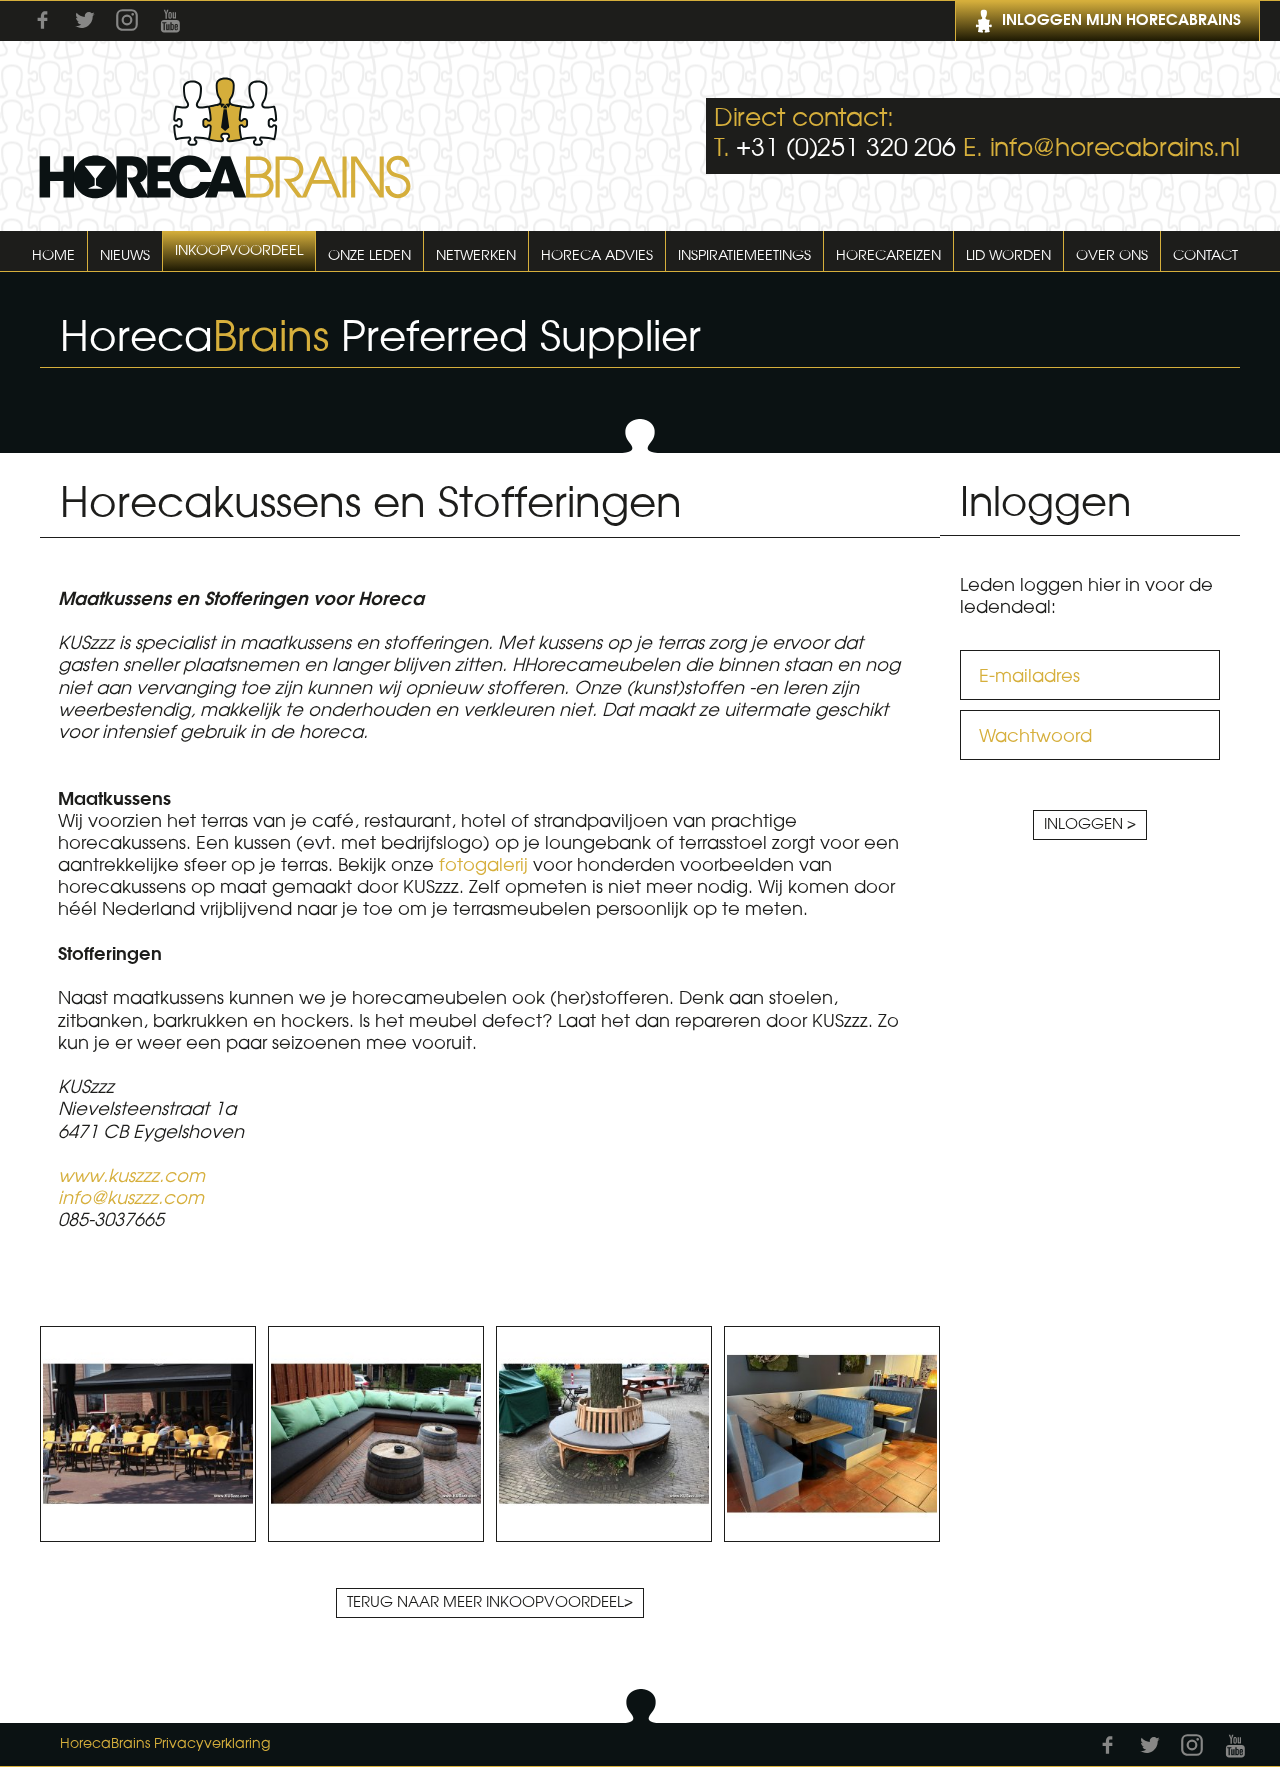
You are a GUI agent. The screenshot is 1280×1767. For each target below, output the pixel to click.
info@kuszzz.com (131, 1198)
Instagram (127, 20)
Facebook (43, 20)
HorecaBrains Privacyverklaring (165, 1744)
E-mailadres (1029, 676)
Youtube (170, 21)
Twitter (85, 20)
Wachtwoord (1035, 736)
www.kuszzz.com (131, 1176)
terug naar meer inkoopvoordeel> (490, 1602)
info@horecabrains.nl (1115, 148)
